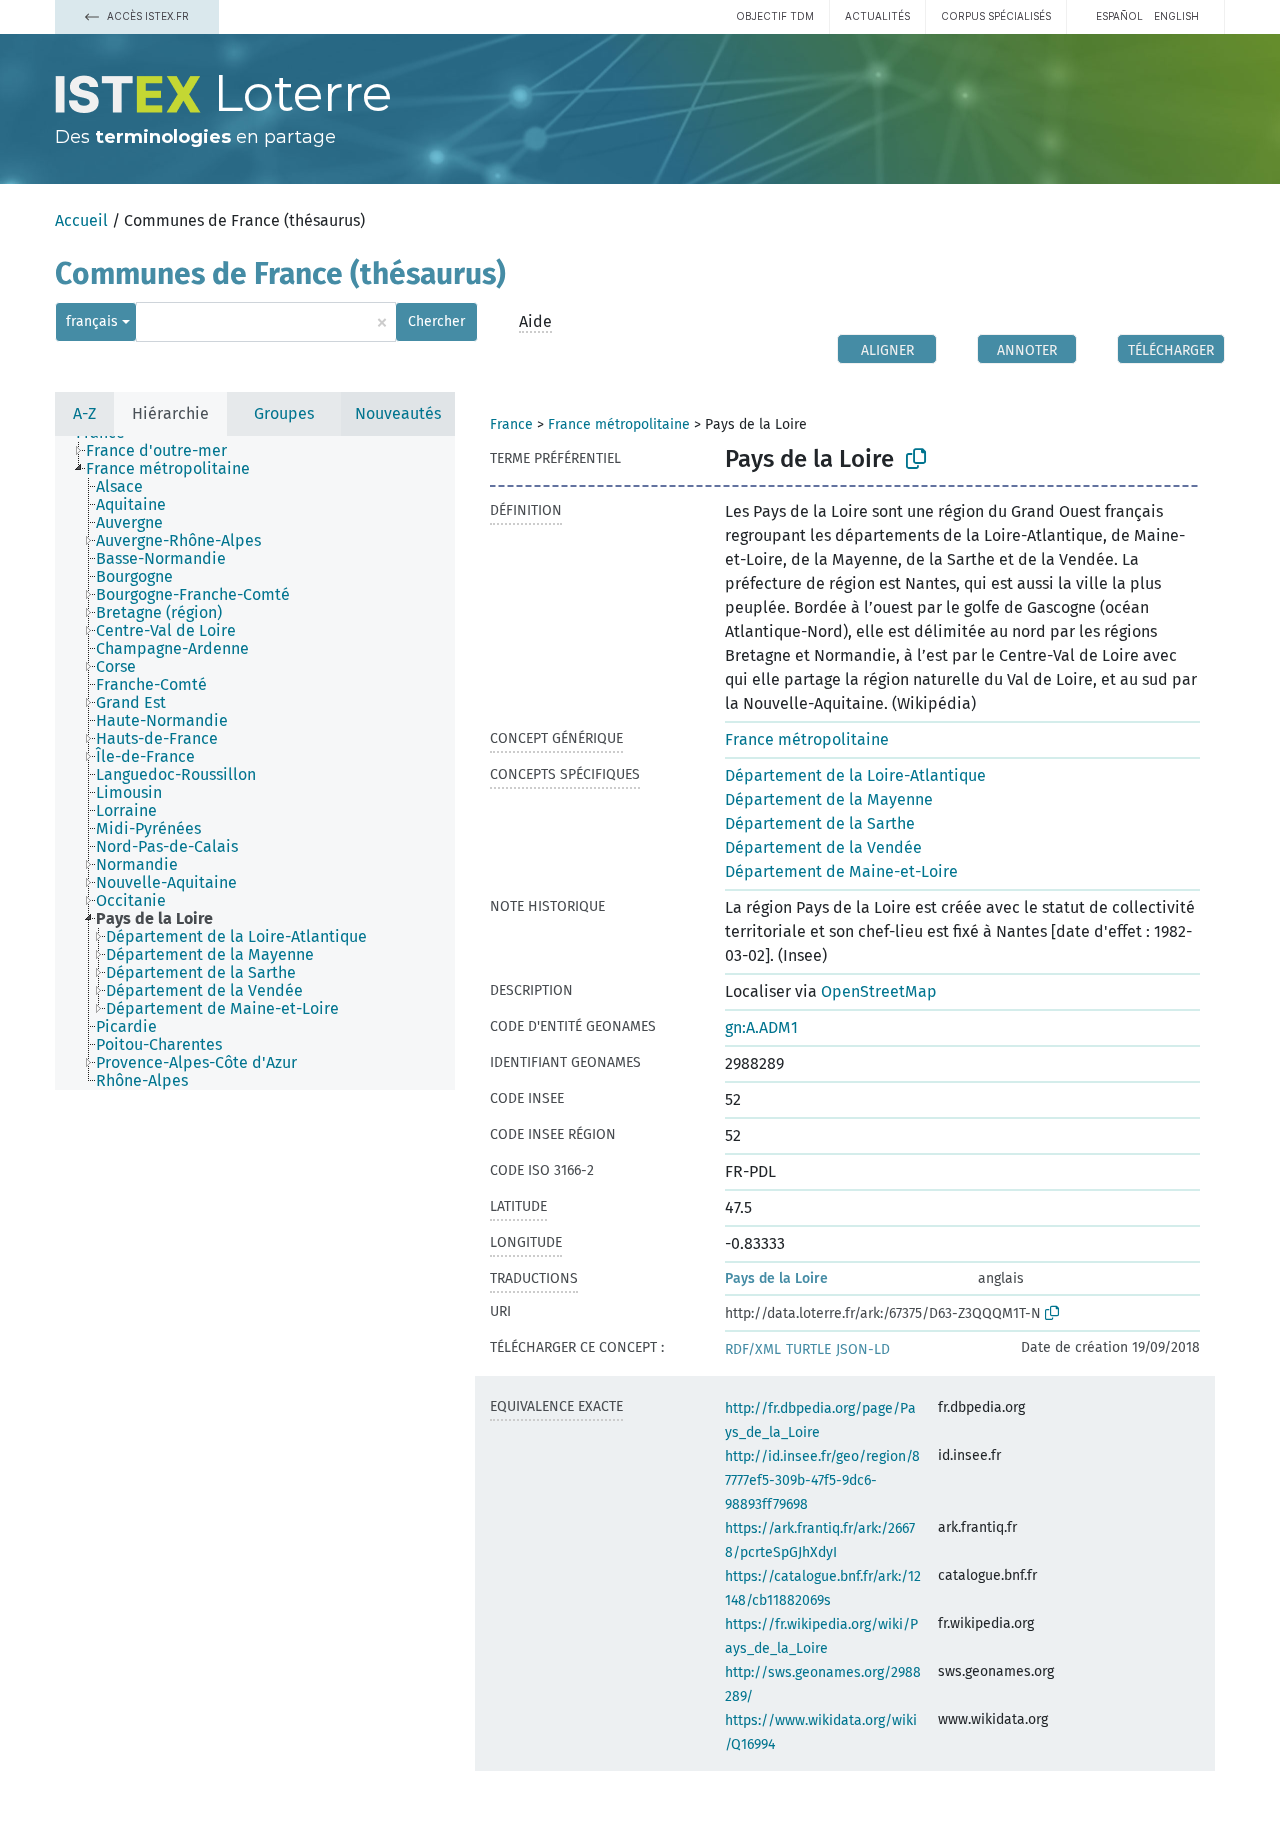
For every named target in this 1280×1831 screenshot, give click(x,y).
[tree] (255, 763)
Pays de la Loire (776, 1278)
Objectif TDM (775, 16)
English (1176, 16)
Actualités (877, 16)
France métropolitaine (619, 424)
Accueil (81, 220)
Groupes (284, 413)
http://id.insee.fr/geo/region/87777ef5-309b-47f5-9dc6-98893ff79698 (822, 1480)
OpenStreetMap (879, 991)
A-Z (84, 413)
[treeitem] (165, 451)
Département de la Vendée (823, 847)
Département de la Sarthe (820, 823)
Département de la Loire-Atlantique (855, 775)
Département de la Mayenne (829, 799)
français (92, 321)
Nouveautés (398, 413)
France (511, 424)
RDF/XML (753, 1349)
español (1119, 16)
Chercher (436, 321)
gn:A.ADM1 (761, 1027)
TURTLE (808, 1349)
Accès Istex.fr (146, 16)
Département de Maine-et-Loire (841, 871)
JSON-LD (863, 1349)
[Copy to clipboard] (916, 459)
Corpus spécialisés (996, 16)
